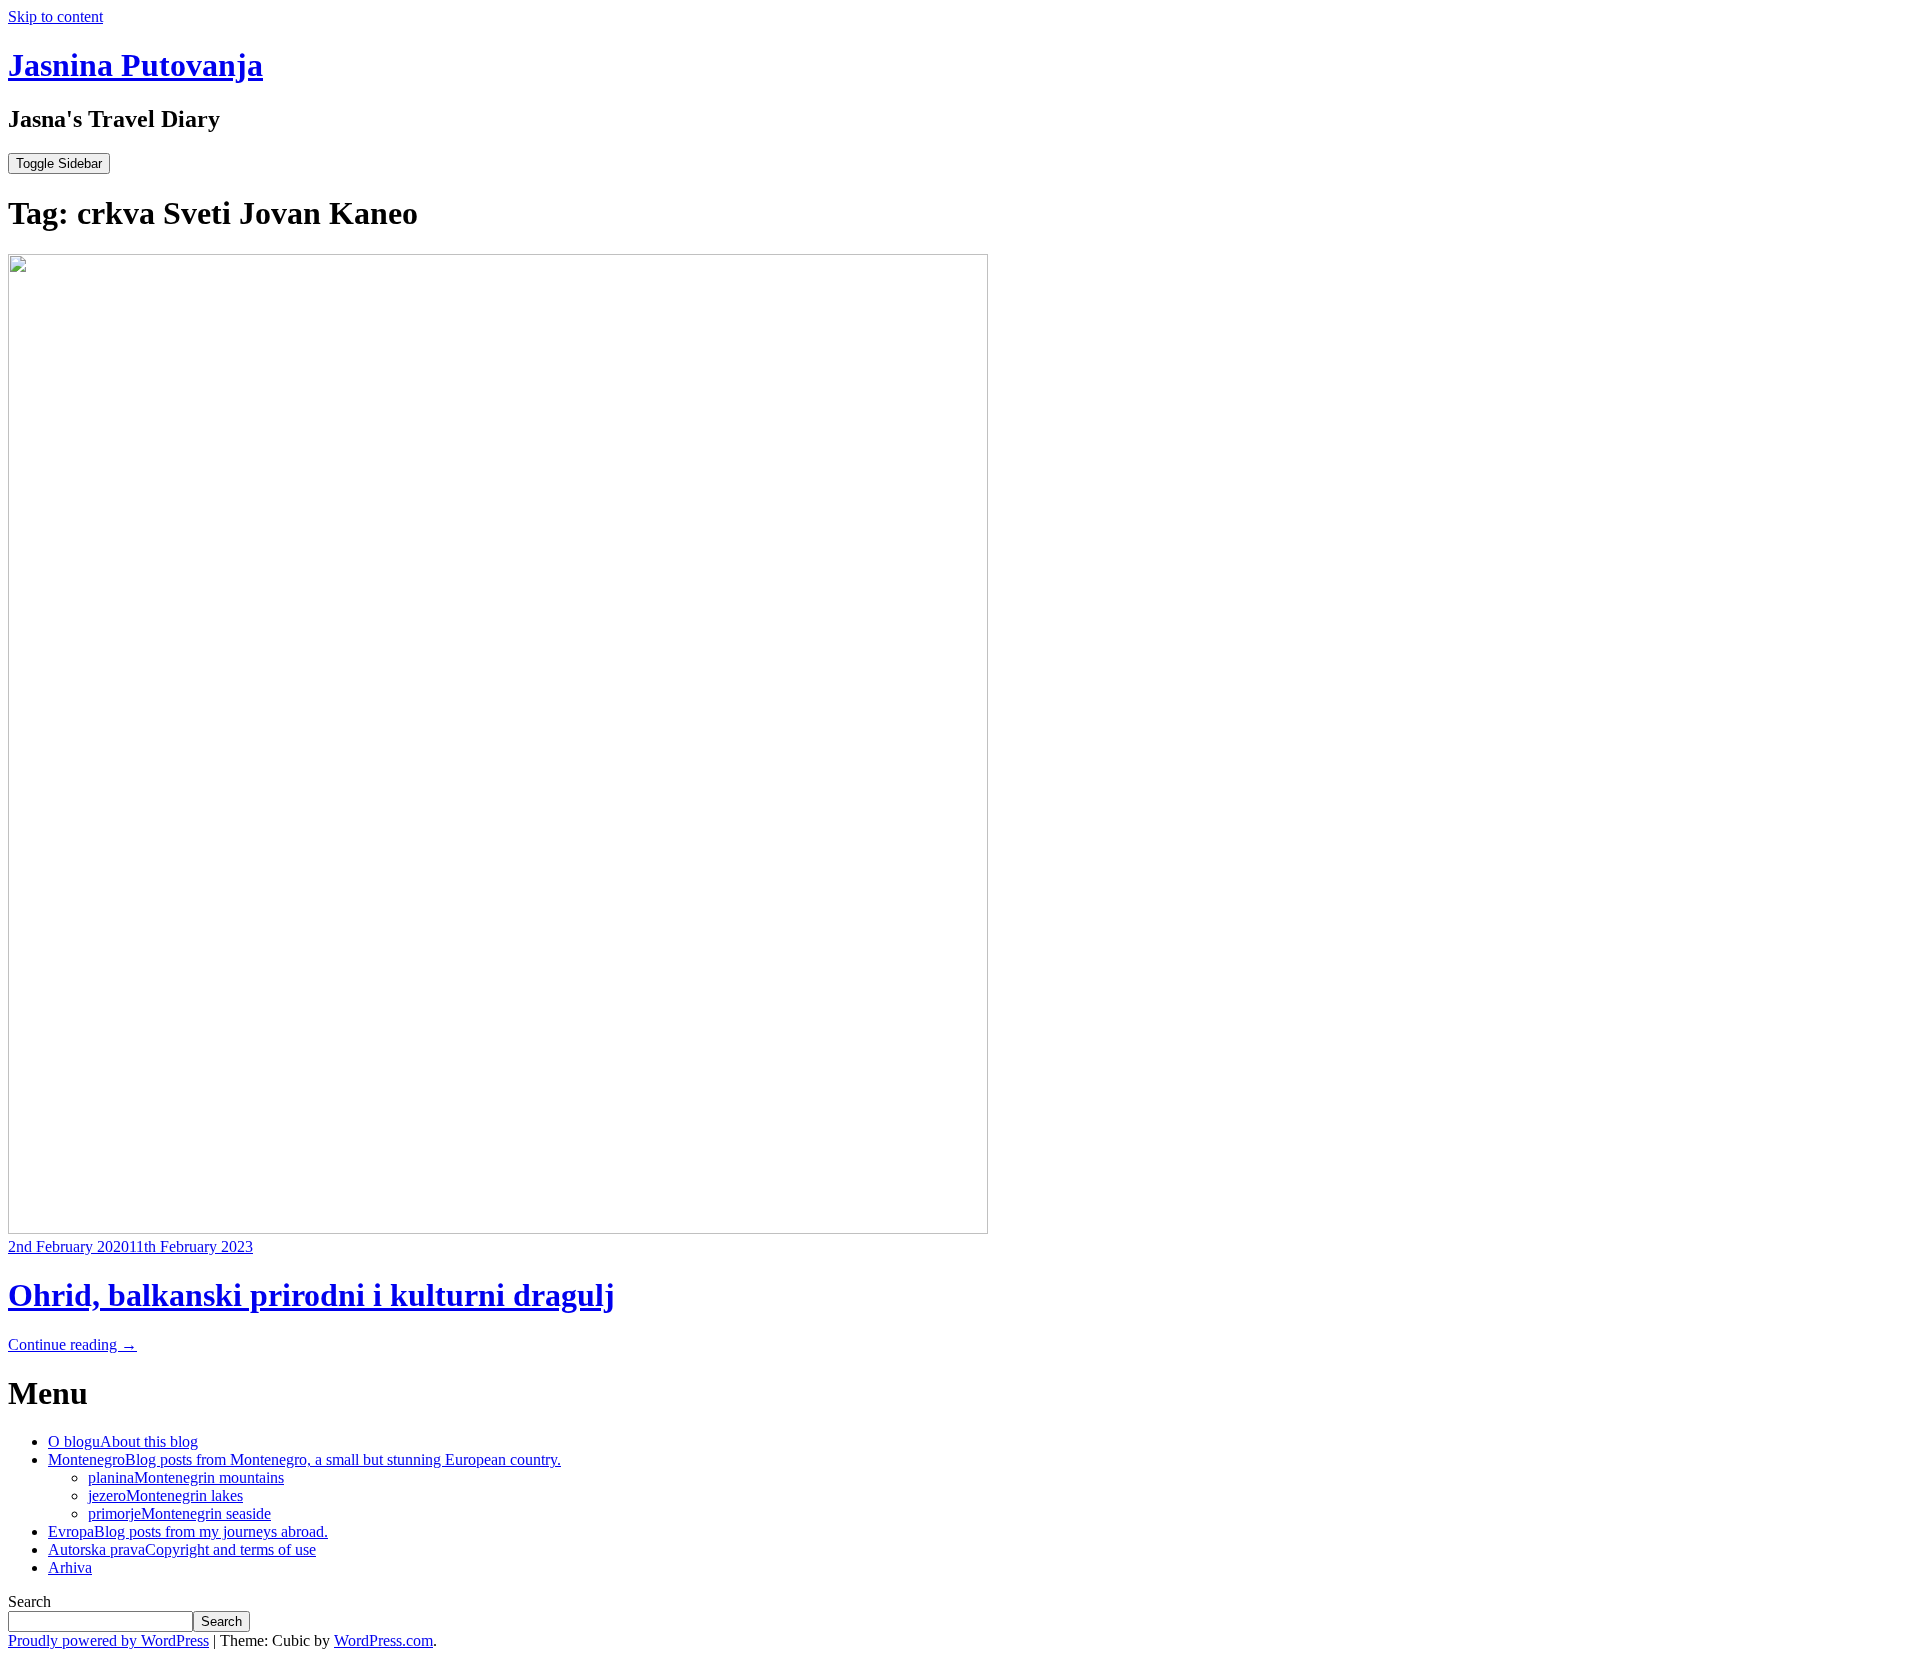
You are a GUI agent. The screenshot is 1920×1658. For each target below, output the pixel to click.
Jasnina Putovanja (135, 65)
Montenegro (304, 1459)
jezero (165, 1495)
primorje (179, 1513)
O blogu (123, 1441)
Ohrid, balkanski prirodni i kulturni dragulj (311, 1295)
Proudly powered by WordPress (108, 1640)
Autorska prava (182, 1549)
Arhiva (70, 1567)
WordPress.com (383, 1640)
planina (186, 1477)
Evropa (188, 1531)
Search (29, 1601)
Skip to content (55, 16)
